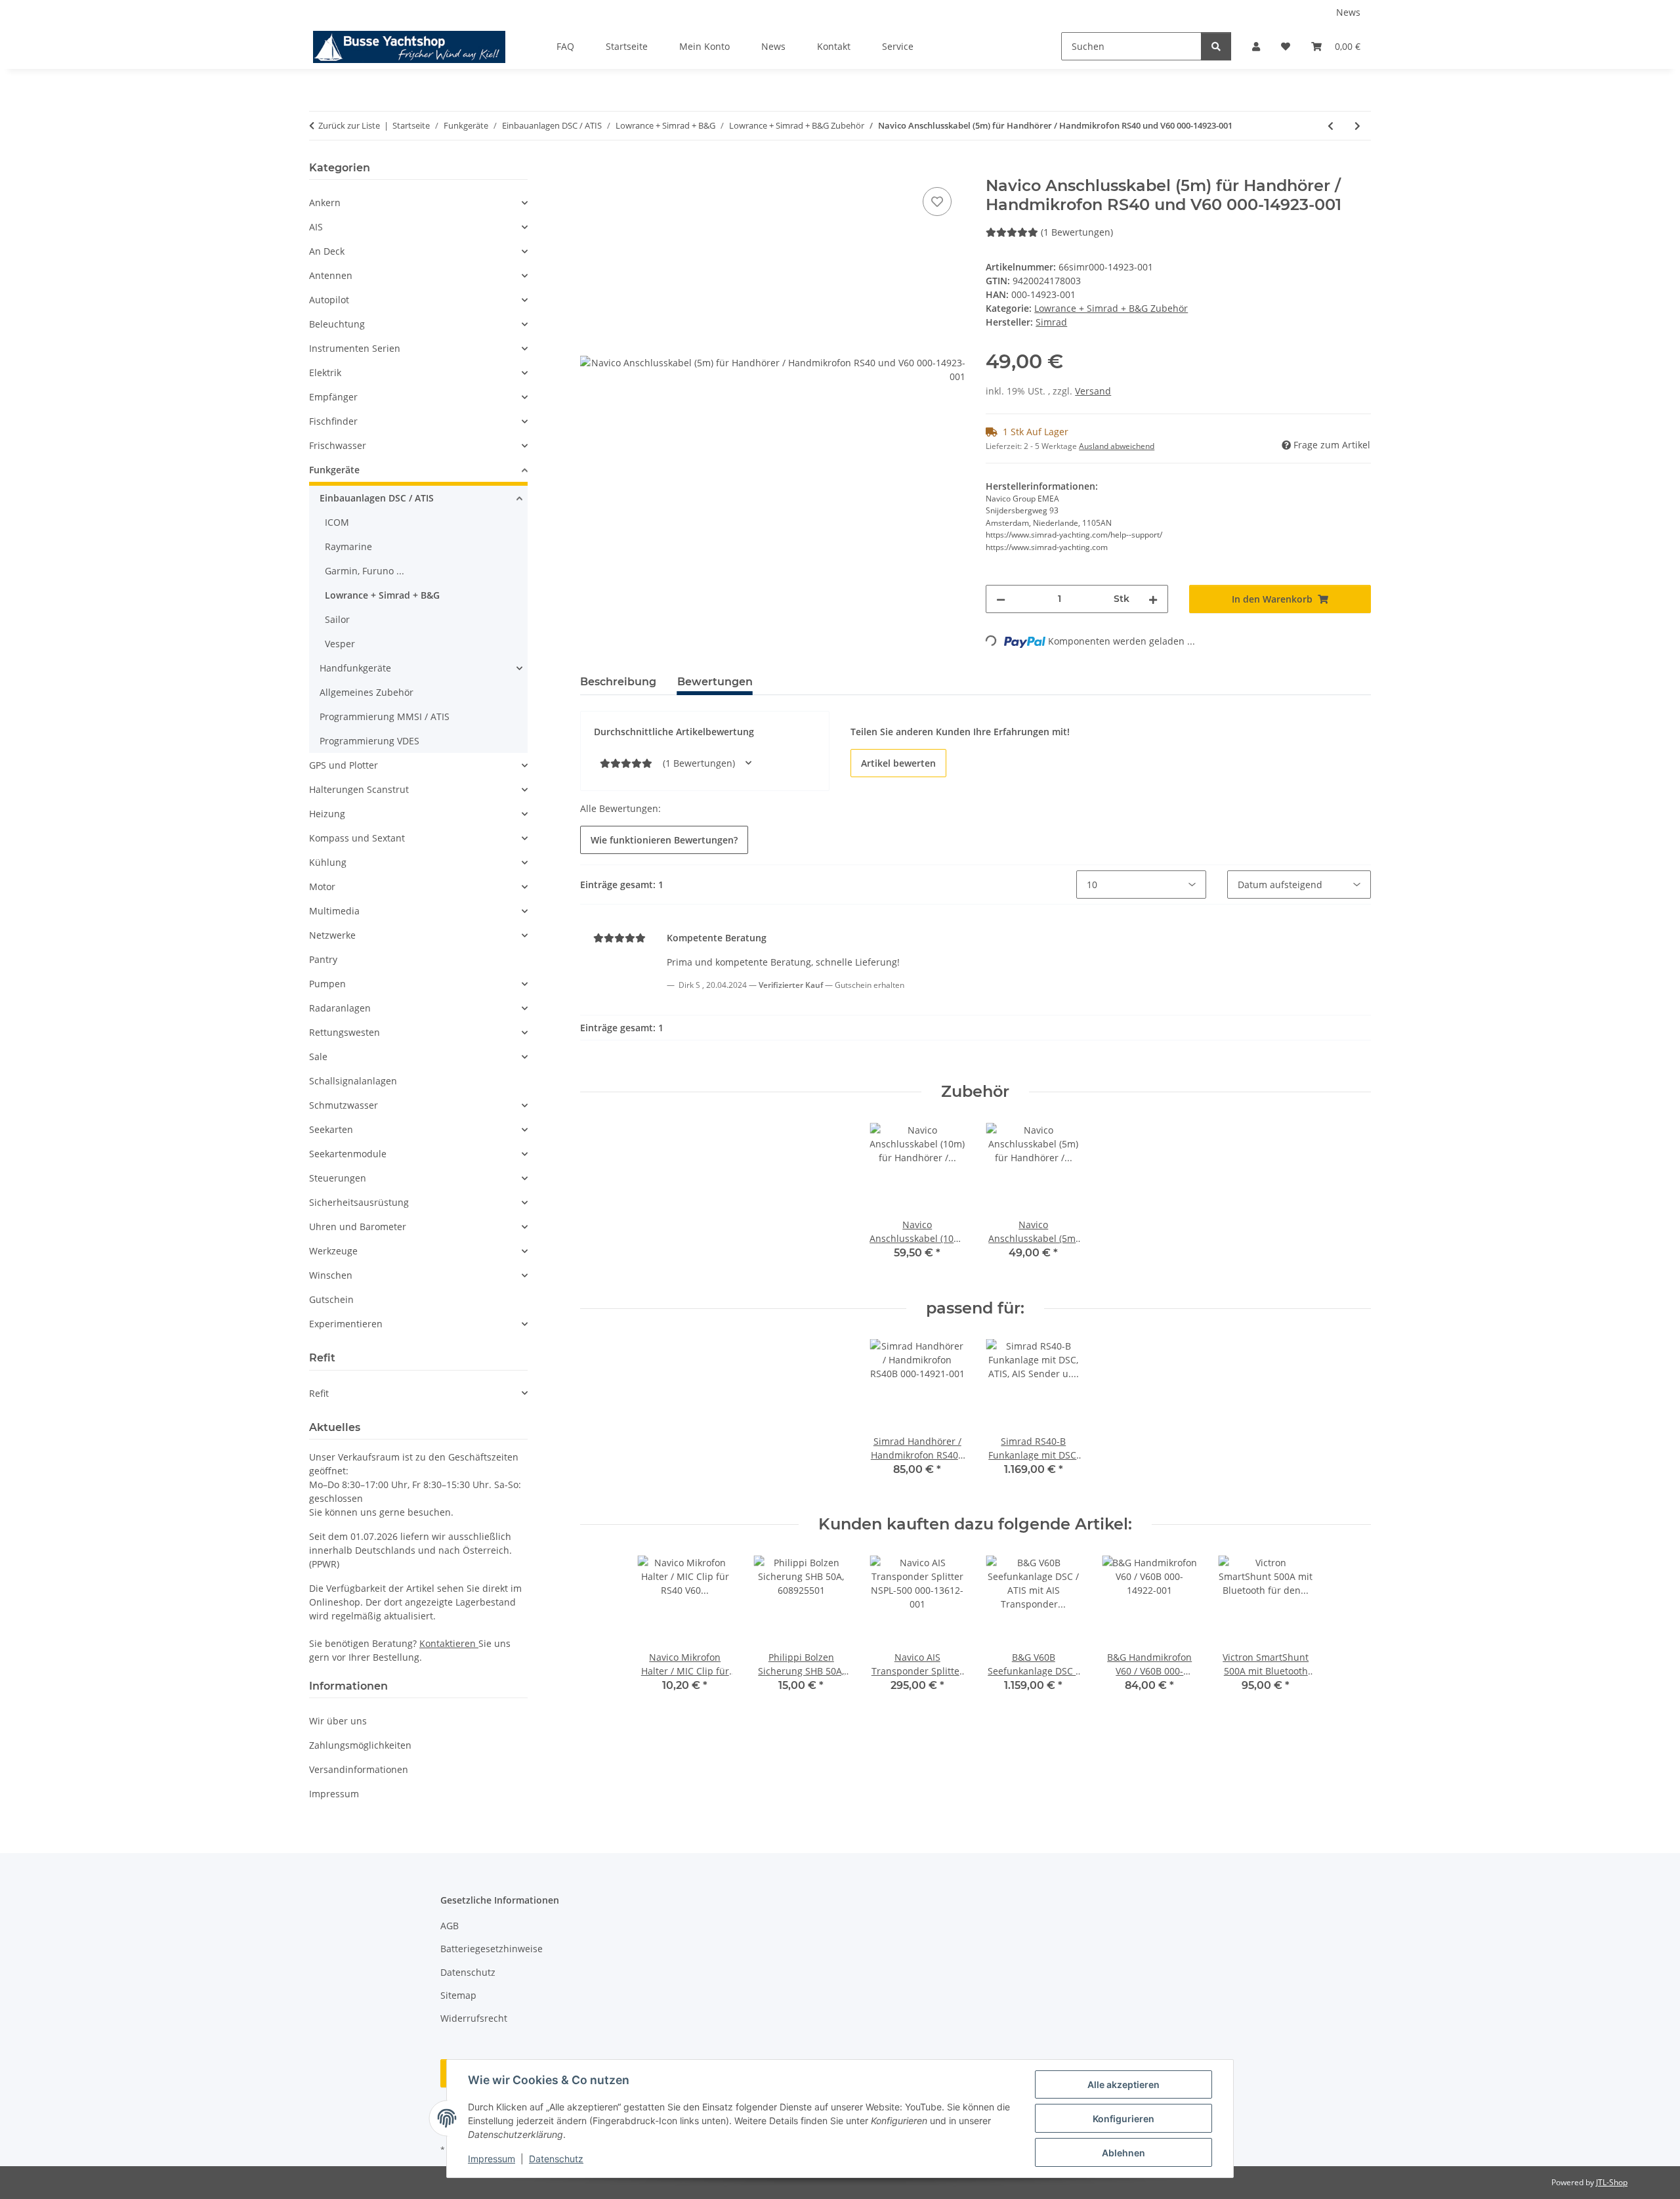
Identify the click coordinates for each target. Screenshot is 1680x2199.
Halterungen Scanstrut (359, 789)
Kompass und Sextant (357, 838)
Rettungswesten (345, 1032)
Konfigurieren (1123, 2119)
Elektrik (325, 373)
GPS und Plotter (344, 765)
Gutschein (331, 1299)
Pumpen (327, 984)
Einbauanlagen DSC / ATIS (377, 498)
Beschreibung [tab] (618, 682)
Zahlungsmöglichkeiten (360, 1745)
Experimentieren (346, 1324)
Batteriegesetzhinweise (492, 1949)
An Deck (327, 251)
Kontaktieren (449, 1643)
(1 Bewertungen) (1077, 232)
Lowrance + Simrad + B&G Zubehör (1111, 308)
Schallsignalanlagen (353, 1081)
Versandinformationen (359, 1769)
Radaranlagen (340, 1008)
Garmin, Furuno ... (365, 571)
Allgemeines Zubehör (367, 692)
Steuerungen (338, 1178)
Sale (318, 1057)
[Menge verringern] (1001, 599)
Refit (319, 1393)
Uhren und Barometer (358, 1227)
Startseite (627, 46)
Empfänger (333, 397)
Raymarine (348, 546)
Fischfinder (333, 421)
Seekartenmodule (348, 1154)
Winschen (331, 1275)
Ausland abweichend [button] (1117, 446)
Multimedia (334, 911)
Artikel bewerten (898, 763)
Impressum (492, 2159)
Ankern (325, 203)
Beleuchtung (337, 324)
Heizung (327, 814)
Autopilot (329, 300)
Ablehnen (1123, 2153)
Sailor (337, 619)
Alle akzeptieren (1123, 2084)
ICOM (337, 522)
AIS (316, 227)
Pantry (323, 959)
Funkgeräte (334, 470)
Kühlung (328, 862)
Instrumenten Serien (355, 348)
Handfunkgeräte (355, 668)
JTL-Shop (1612, 2182)
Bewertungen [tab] (715, 682)
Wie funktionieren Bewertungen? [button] (664, 840)
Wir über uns (338, 1721)
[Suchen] (1216, 46)
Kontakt (834, 46)
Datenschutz (556, 2159)
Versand (1093, 391)
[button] (1256, 46)
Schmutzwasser (344, 1105)
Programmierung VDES (369, 741)
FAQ (565, 46)
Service (898, 46)
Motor (322, 886)
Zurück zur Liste (349, 125)
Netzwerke (332, 935)
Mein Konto (704, 46)
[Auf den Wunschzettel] (937, 202)
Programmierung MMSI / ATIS (385, 716)
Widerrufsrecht (474, 2018)
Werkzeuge (333, 1251)
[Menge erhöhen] (1153, 599)
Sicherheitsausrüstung (359, 1202)
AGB (450, 1926)
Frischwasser (338, 445)
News (1348, 12)
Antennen (331, 275)
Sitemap (458, 1995)
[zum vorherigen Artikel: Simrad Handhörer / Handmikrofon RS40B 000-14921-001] (1331, 126)
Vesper (340, 644)
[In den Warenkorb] (591, 169)
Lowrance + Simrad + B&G (382, 595)
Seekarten (331, 1129)
